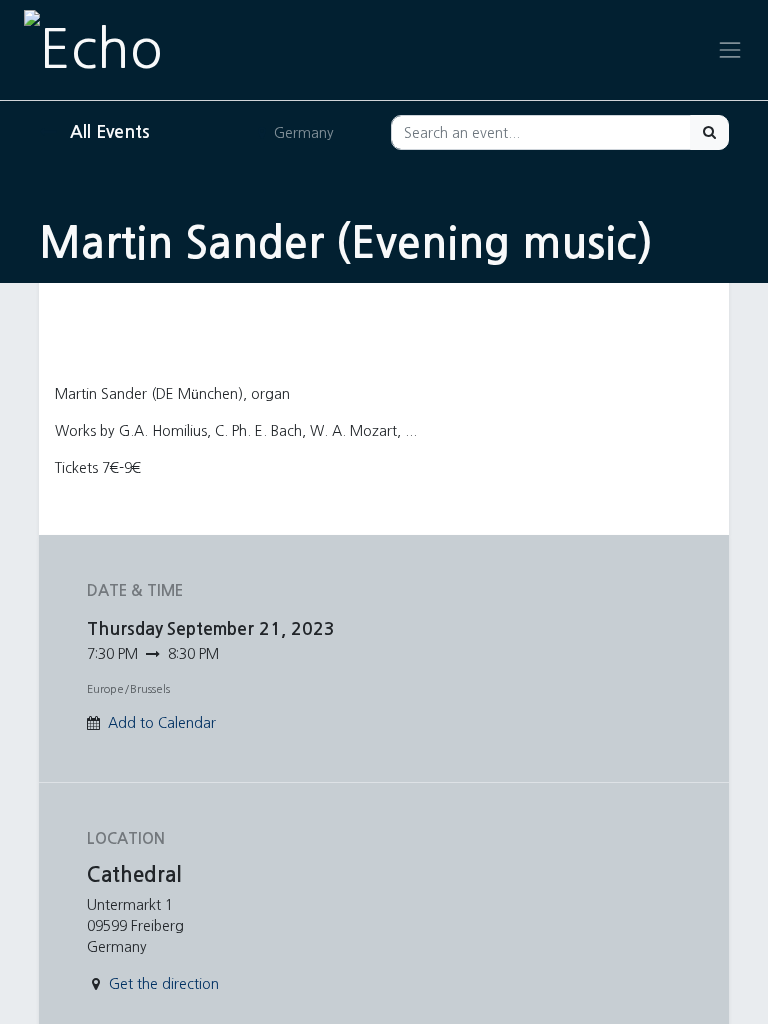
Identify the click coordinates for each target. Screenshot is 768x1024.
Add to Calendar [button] (162, 723)
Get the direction (164, 984)
